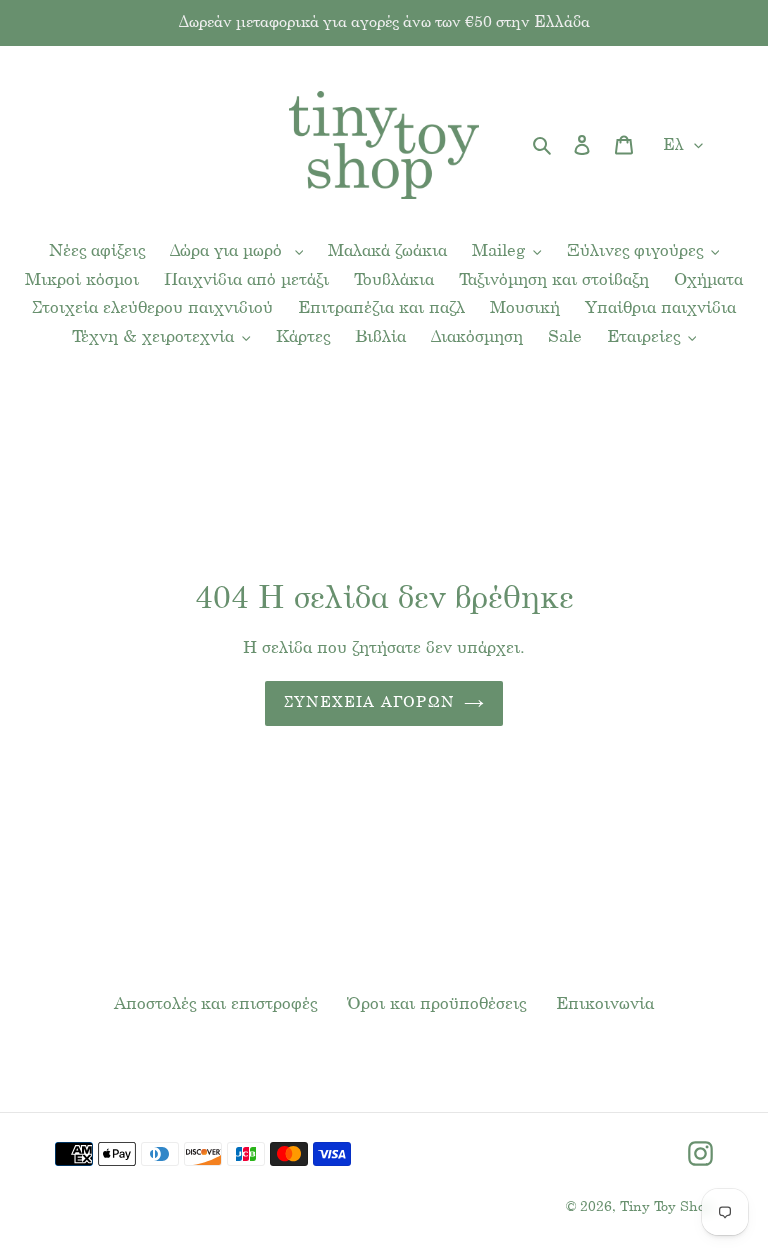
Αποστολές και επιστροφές (215, 1004)
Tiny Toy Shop (666, 1207)
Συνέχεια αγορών (369, 703)
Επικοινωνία (605, 1004)
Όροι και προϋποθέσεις (436, 1004)
